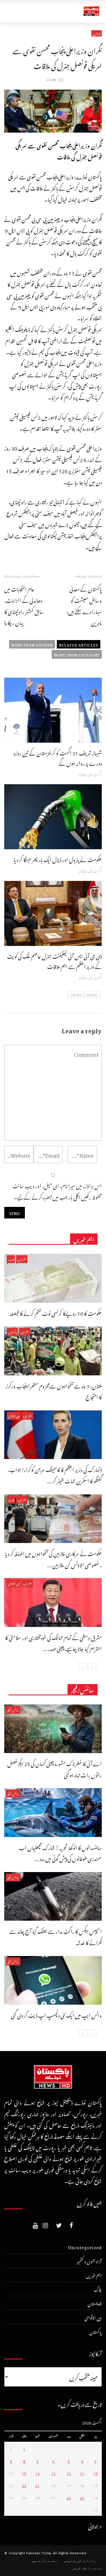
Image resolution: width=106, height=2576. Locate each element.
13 (53, 2473)
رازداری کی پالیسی (80, 2561)
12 (69, 2473)
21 (38, 2485)
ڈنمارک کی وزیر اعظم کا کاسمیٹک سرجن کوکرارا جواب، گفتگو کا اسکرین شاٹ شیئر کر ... (55, 1474)
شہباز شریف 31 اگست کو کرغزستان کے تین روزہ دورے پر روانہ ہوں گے (58, 757)
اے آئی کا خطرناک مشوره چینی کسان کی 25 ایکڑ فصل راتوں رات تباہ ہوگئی (55, 1768)
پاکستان (12, 1332)
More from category (77, 654)
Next (77, 994)
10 (96, 2473)
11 (82, 2473)
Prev (91, 994)
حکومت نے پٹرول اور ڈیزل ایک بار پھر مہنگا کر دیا (58, 859)
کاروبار (11, 1259)
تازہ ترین (97, 33)
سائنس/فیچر (13, 1710)
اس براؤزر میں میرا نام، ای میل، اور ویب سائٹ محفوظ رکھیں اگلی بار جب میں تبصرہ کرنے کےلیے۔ (57, 1191)
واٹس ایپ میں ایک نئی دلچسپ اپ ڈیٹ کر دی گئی (56, 2014)
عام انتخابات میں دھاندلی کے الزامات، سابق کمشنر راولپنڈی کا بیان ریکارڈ (24, 605)
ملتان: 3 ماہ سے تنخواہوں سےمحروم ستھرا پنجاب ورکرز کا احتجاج (54, 1391)
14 (38, 2473)
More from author (32, 644)
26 (69, 2497)
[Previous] (92, 1666)
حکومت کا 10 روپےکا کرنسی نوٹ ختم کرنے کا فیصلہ (56, 1312)
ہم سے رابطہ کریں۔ (86, 2568)
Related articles (79, 644)
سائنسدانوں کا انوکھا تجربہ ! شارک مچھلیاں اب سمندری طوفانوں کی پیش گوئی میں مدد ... (60, 1852)
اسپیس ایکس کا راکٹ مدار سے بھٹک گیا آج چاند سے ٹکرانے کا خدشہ (56, 1936)
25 (82, 2497)
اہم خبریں (22, 1259)
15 (24, 2473)
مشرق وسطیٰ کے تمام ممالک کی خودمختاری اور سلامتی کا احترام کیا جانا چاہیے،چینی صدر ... (53, 1642)
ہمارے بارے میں (44, 2561)
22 (24, 2485)
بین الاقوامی (14, 1416)
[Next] (83, 1666)
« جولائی (95, 2526)
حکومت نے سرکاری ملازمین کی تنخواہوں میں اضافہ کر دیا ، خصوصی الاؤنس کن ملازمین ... (53, 1558)
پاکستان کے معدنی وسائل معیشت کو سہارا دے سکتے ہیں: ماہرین (84, 605)
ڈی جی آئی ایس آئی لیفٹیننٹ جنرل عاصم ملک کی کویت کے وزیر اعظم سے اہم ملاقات (54, 960)
